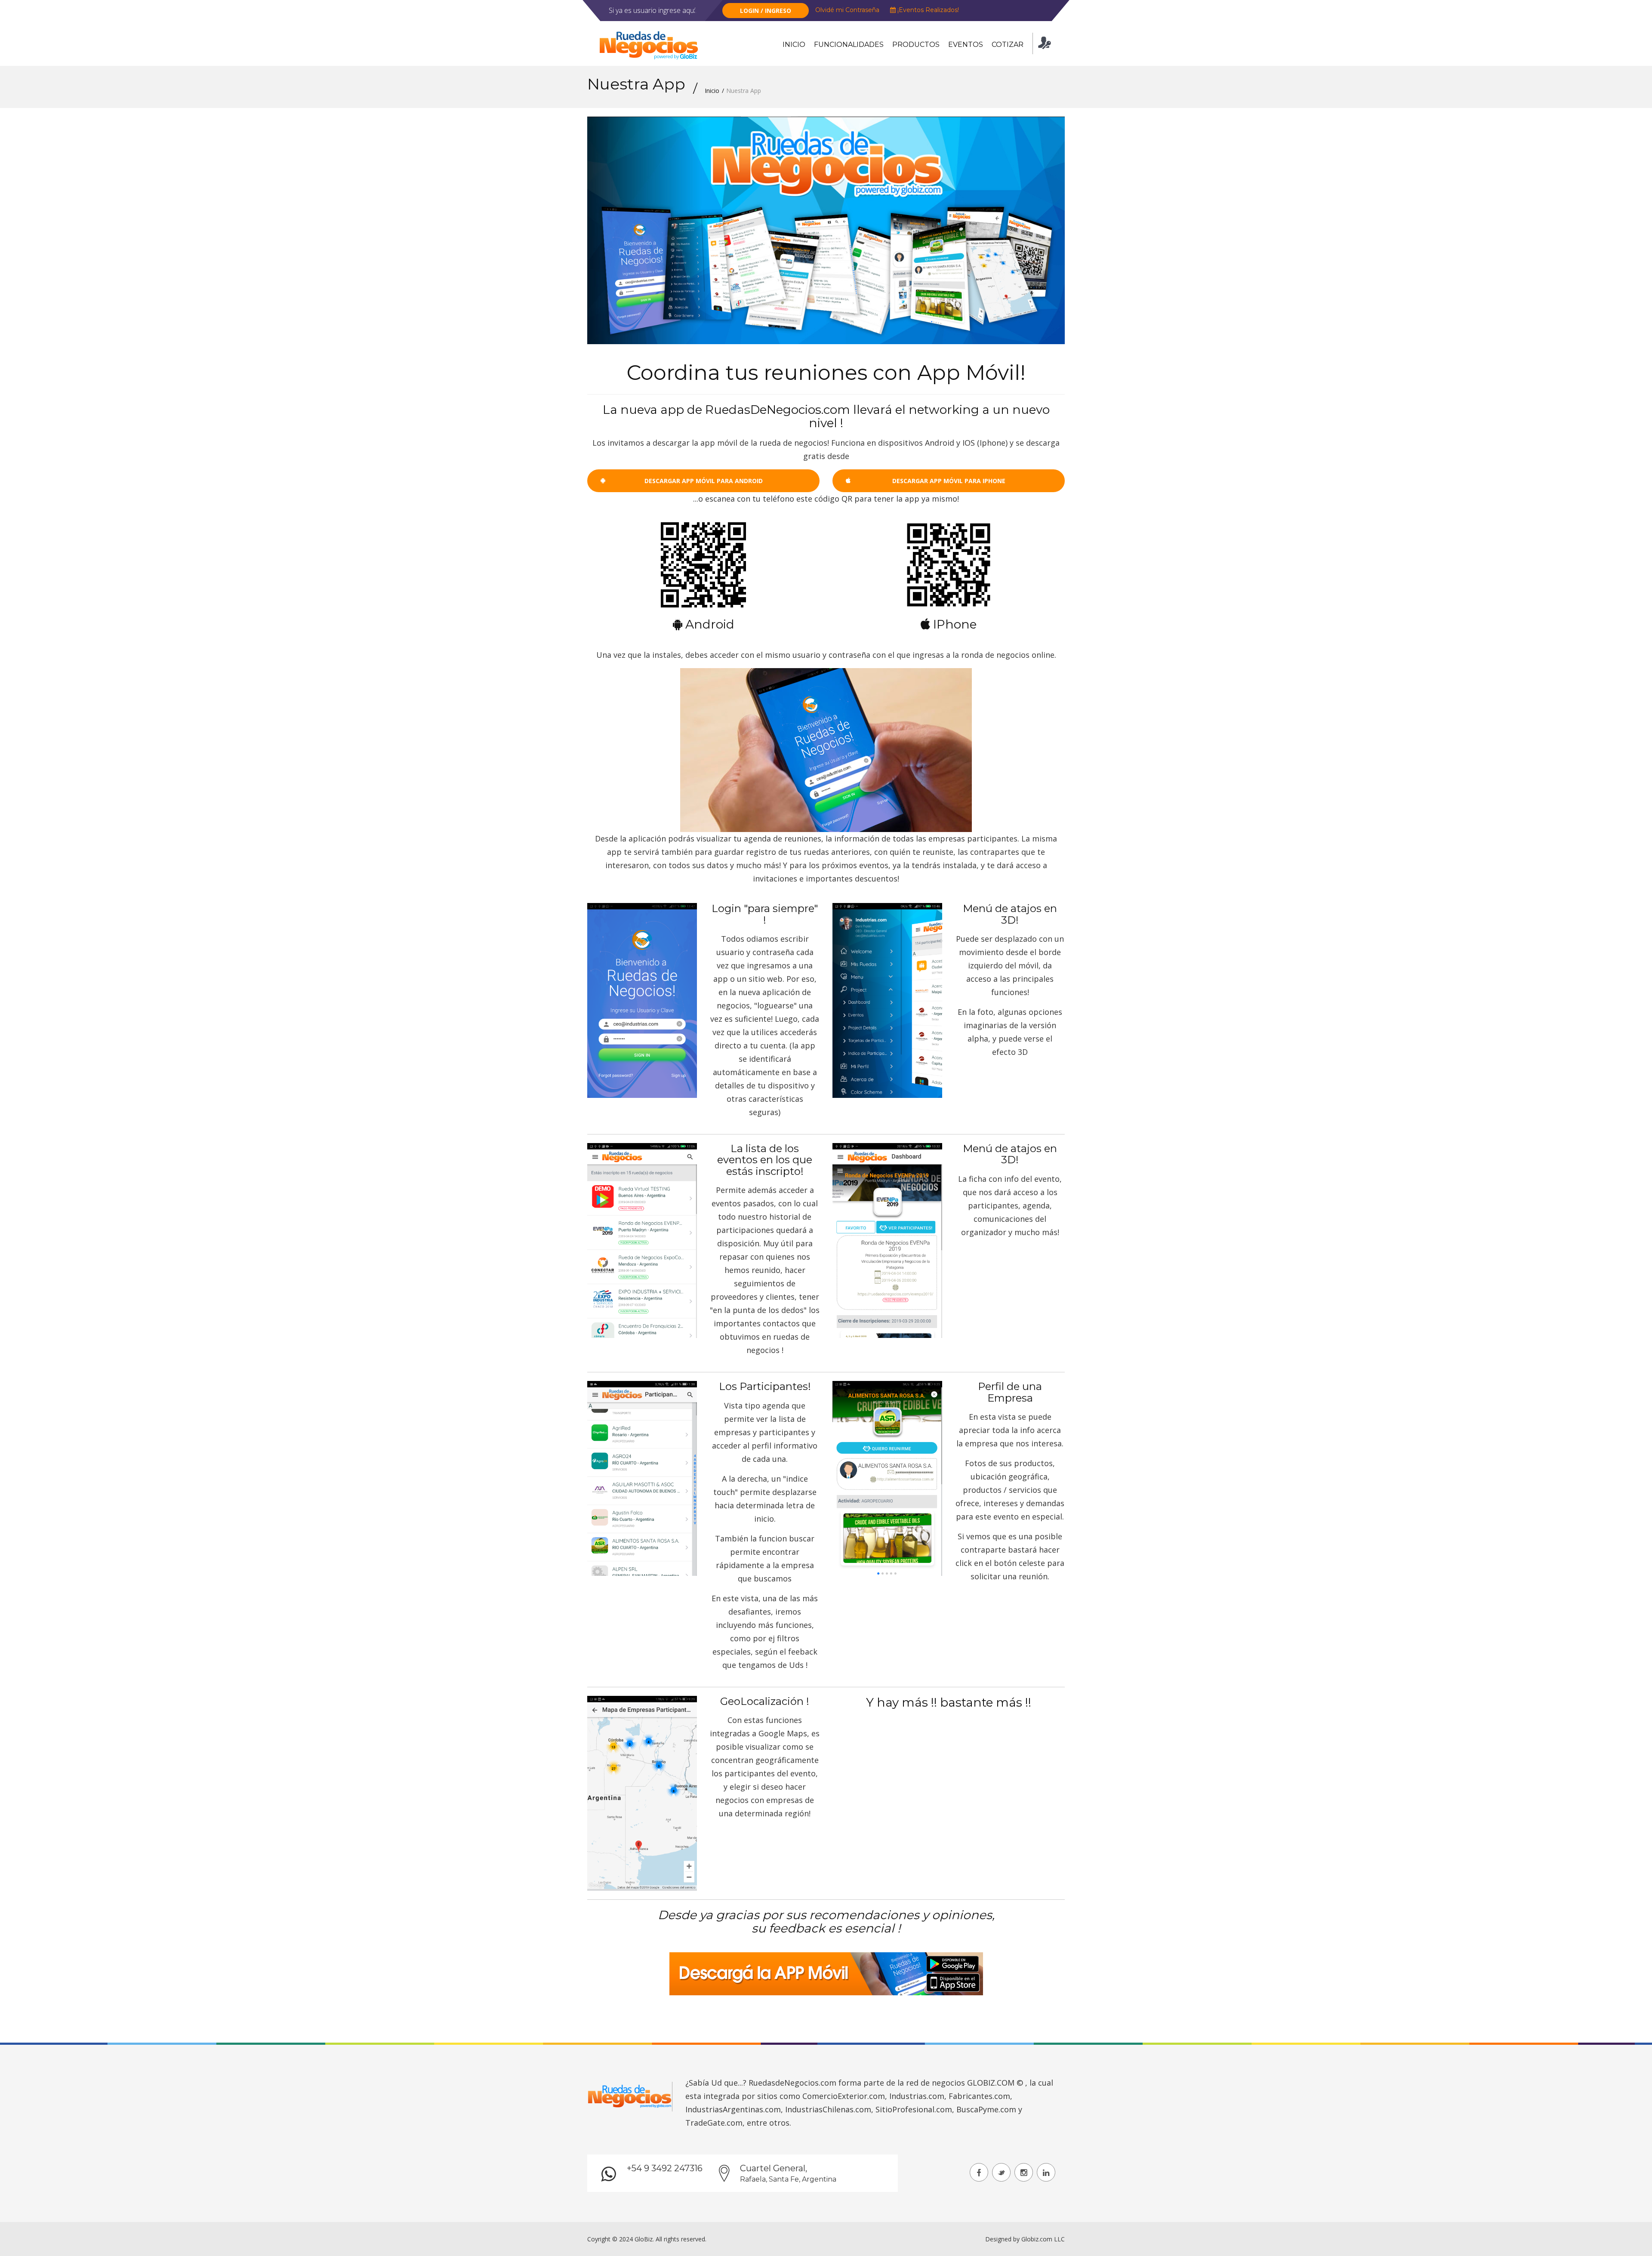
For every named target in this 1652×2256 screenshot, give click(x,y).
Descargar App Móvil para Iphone (949, 481)
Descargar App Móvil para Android (704, 481)
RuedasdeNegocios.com (792, 2083)
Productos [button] (916, 45)
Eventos (966, 45)
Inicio (794, 45)
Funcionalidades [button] (849, 45)
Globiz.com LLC (1043, 2239)
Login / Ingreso (766, 11)
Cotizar (1008, 45)
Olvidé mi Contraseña (847, 10)
